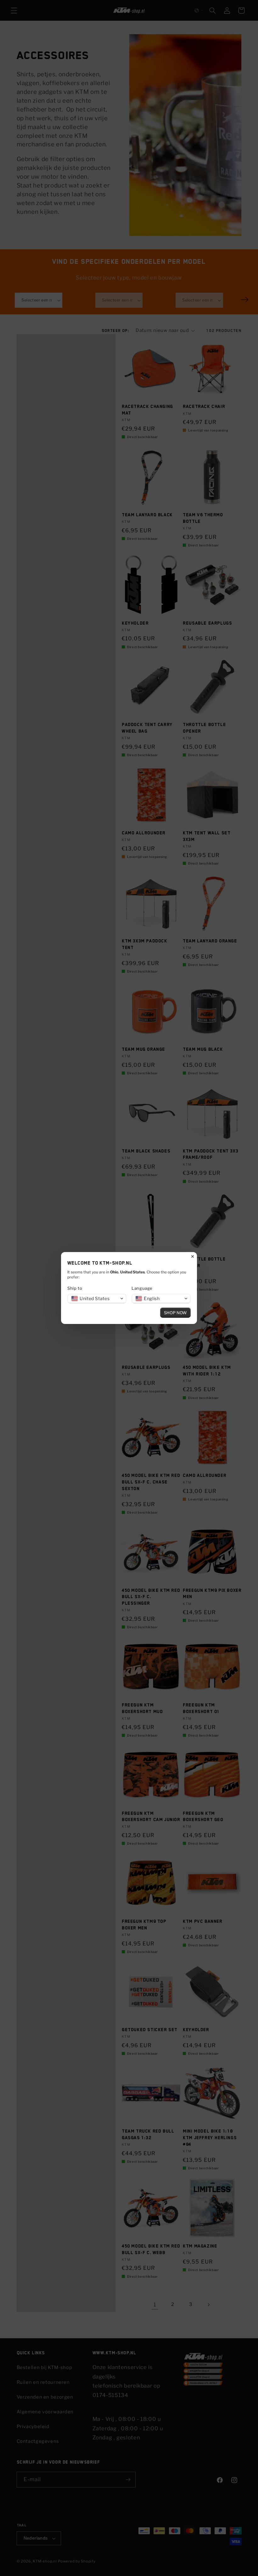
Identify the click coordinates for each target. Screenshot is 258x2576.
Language (142, 1288)
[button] (97, 1299)
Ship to (75, 1288)
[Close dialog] (193, 1256)
